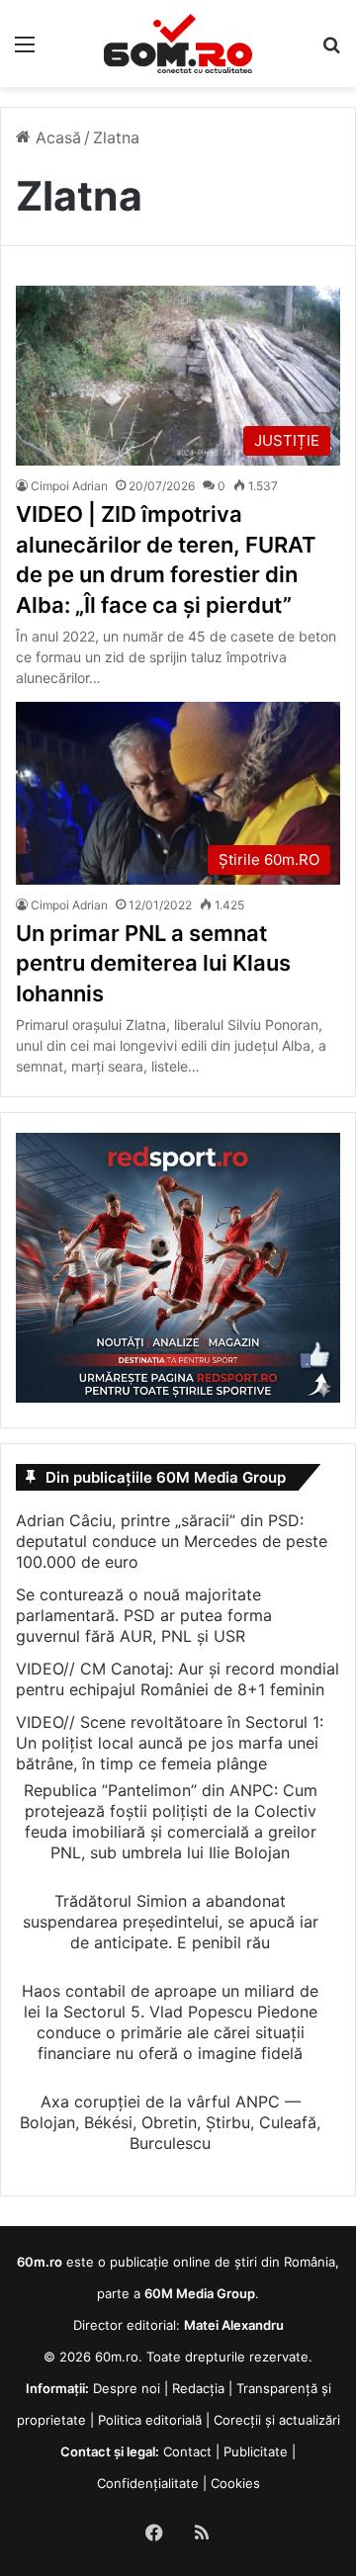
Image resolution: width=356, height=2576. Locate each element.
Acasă (56, 137)
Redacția (198, 2388)
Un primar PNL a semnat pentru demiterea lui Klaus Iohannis (153, 964)
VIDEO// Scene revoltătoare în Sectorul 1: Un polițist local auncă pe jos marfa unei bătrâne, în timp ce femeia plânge (170, 1743)
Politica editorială (150, 2420)
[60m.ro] (178, 43)
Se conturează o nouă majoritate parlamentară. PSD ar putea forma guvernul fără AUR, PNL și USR (144, 1615)
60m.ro (117, 2357)
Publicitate (256, 2451)
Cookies (235, 2483)
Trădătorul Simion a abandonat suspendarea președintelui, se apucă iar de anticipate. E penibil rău (171, 1922)
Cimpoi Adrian (69, 486)
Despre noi (127, 2388)
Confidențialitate (148, 2483)
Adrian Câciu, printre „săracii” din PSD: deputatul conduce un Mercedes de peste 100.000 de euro (172, 1541)
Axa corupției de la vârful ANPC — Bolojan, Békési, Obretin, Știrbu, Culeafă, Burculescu (170, 2122)
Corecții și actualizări (277, 2420)
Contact (187, 2451)
